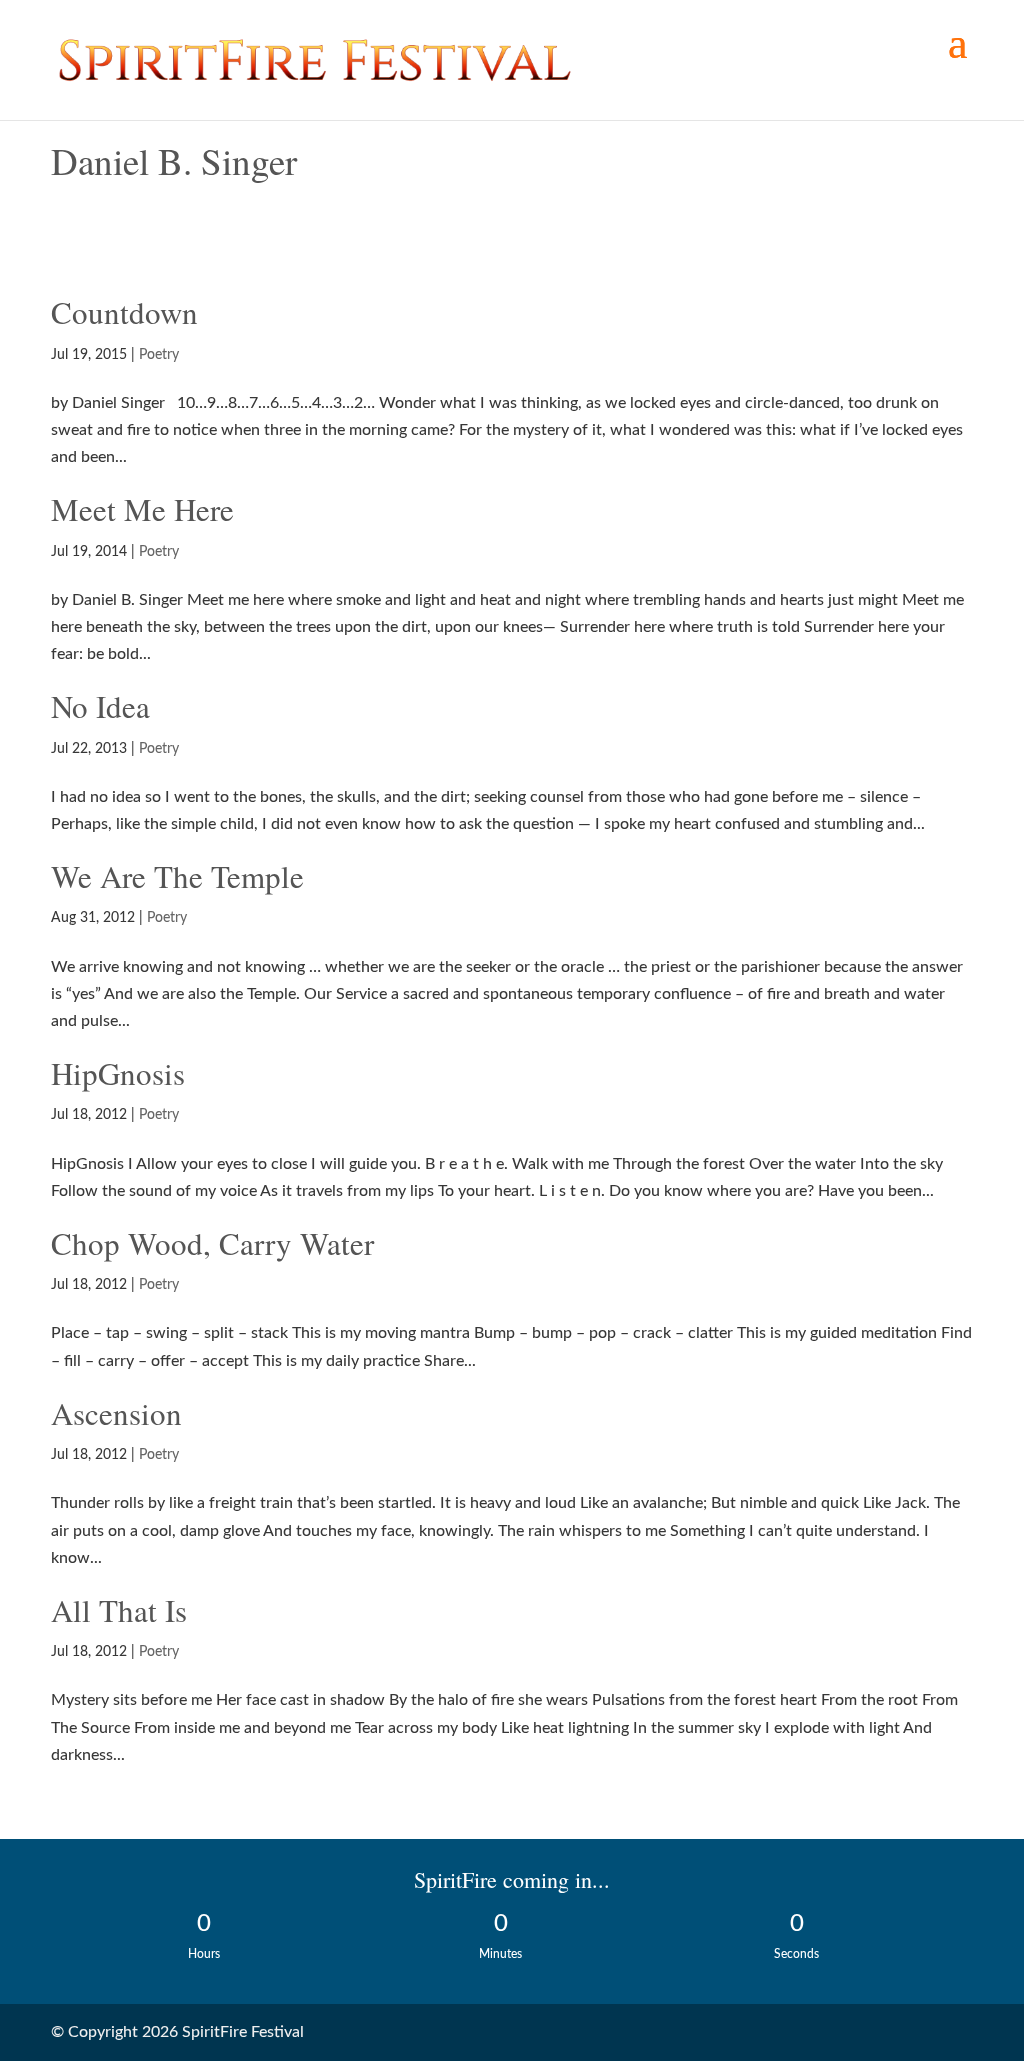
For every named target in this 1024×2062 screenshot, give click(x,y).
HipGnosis (118, 1073)
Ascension (116, 1413)
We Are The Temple (177, 876)
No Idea (100, 706)
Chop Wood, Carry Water (212, 1243)
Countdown (124, 312)
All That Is (119, 1610)
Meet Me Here (142, 509)
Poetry (159, 355)
